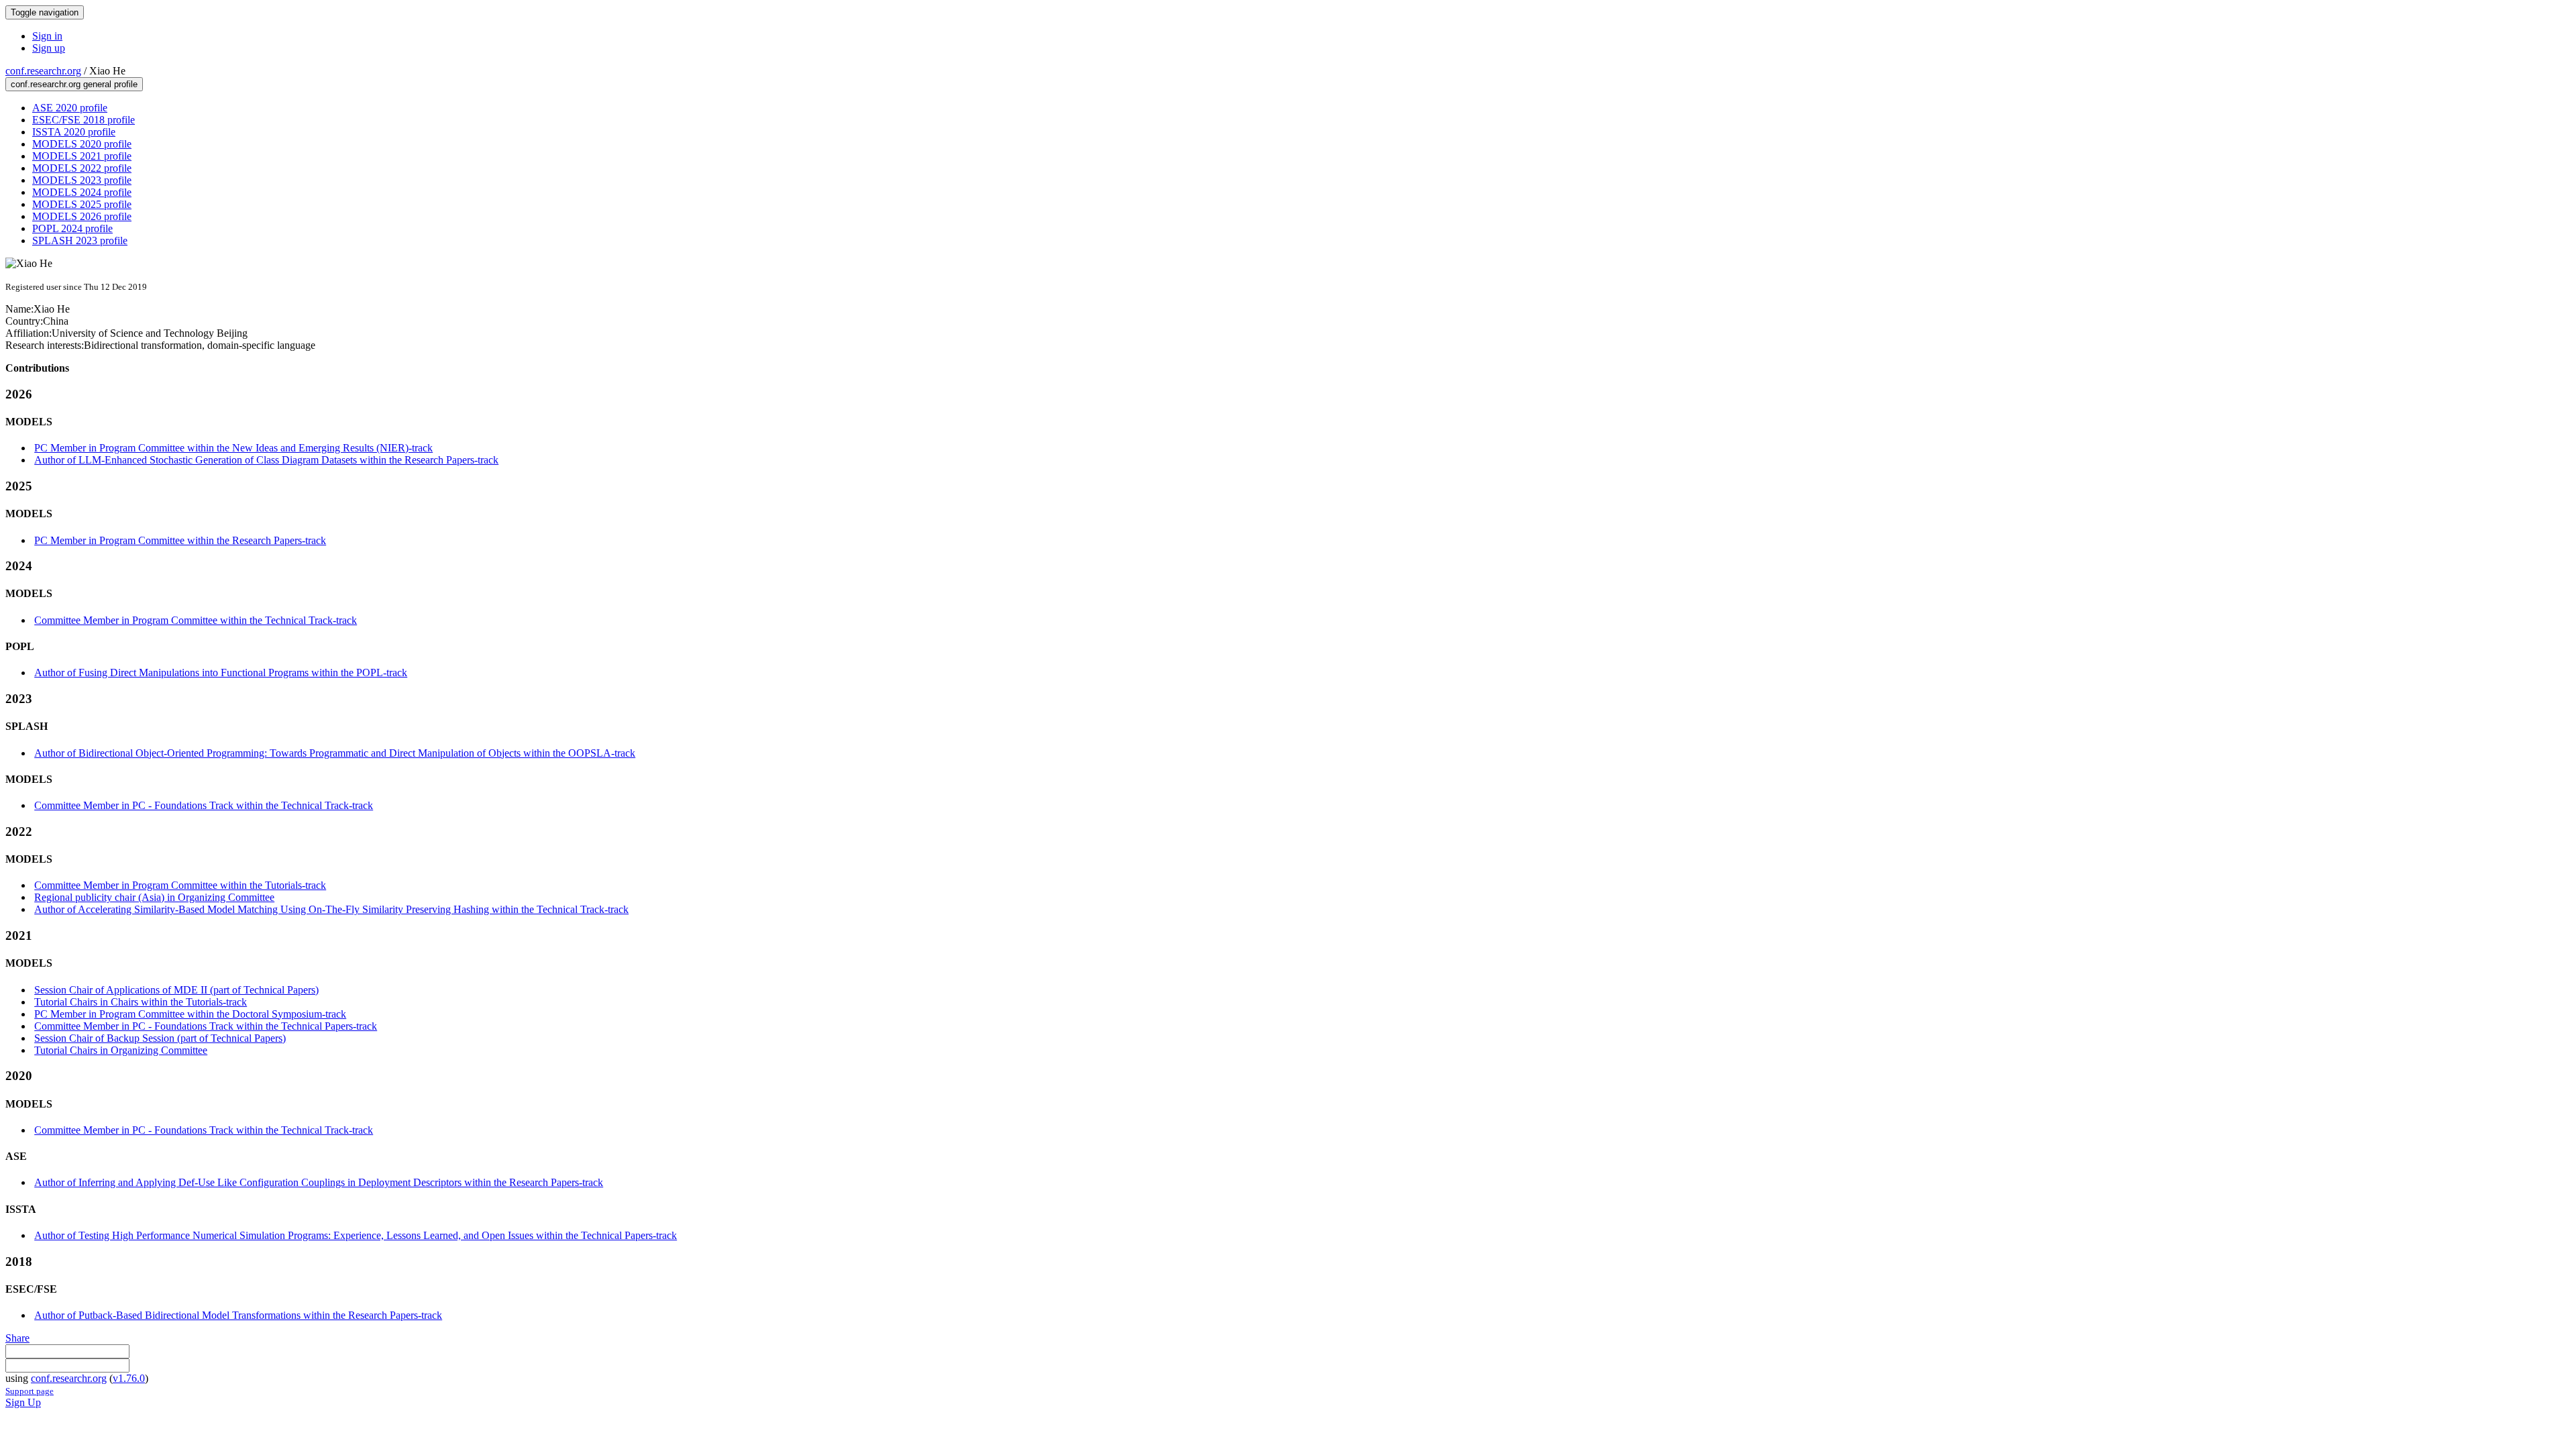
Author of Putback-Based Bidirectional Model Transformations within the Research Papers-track (238, 1315)
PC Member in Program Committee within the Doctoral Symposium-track (190, 1014)
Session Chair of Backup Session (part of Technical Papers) (160, 1038)
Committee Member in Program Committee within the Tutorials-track (180, 885)
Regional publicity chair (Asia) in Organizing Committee (154, 897)
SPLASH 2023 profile (80, 240)
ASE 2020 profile (70, 108)
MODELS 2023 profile (82, 180)
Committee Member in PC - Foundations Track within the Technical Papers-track (206, 1026)
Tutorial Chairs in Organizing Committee (121, 1050)
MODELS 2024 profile (82, 192)
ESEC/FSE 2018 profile (84, 120)
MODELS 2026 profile (82, 216)
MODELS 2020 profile (82, 144)
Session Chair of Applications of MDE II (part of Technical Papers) (176, 990)
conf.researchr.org (43, 71)
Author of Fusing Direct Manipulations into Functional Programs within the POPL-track (221, 673)
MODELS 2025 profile (82, 204)
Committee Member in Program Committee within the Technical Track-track (196, 620)
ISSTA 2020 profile (74, 132)
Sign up (49, 48)
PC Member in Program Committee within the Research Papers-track (180, 540)
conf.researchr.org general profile (74, 84)
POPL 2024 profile (72, 228)
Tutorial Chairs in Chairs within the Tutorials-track (141, 1002)
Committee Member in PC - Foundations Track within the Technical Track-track (204, 805)
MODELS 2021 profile (82, 156)
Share (17, 1338)
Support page (30, 1391)
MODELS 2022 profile (82, 168)
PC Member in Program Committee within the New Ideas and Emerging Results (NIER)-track (233, 448)
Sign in (47, 36)
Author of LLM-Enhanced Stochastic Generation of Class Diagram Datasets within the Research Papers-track (266, 460)
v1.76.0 (129, 1378)
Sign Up (23, 1402)
